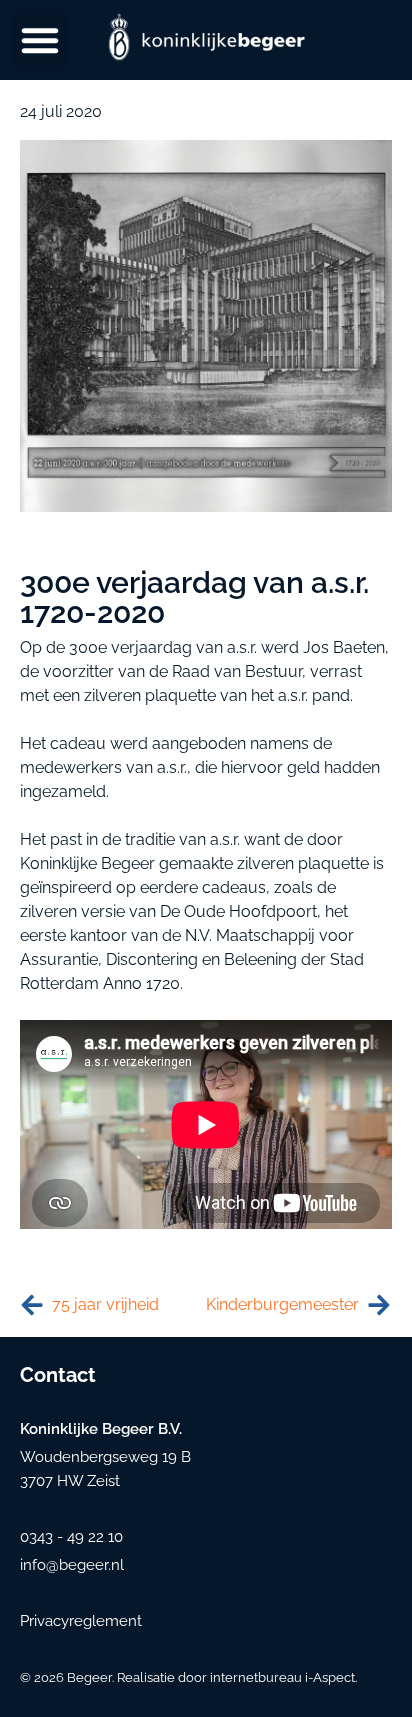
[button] (40, 40)
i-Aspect (330, 1677)
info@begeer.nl (72, 1565)
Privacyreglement (81, 1621)
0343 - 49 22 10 (71, 1537)
